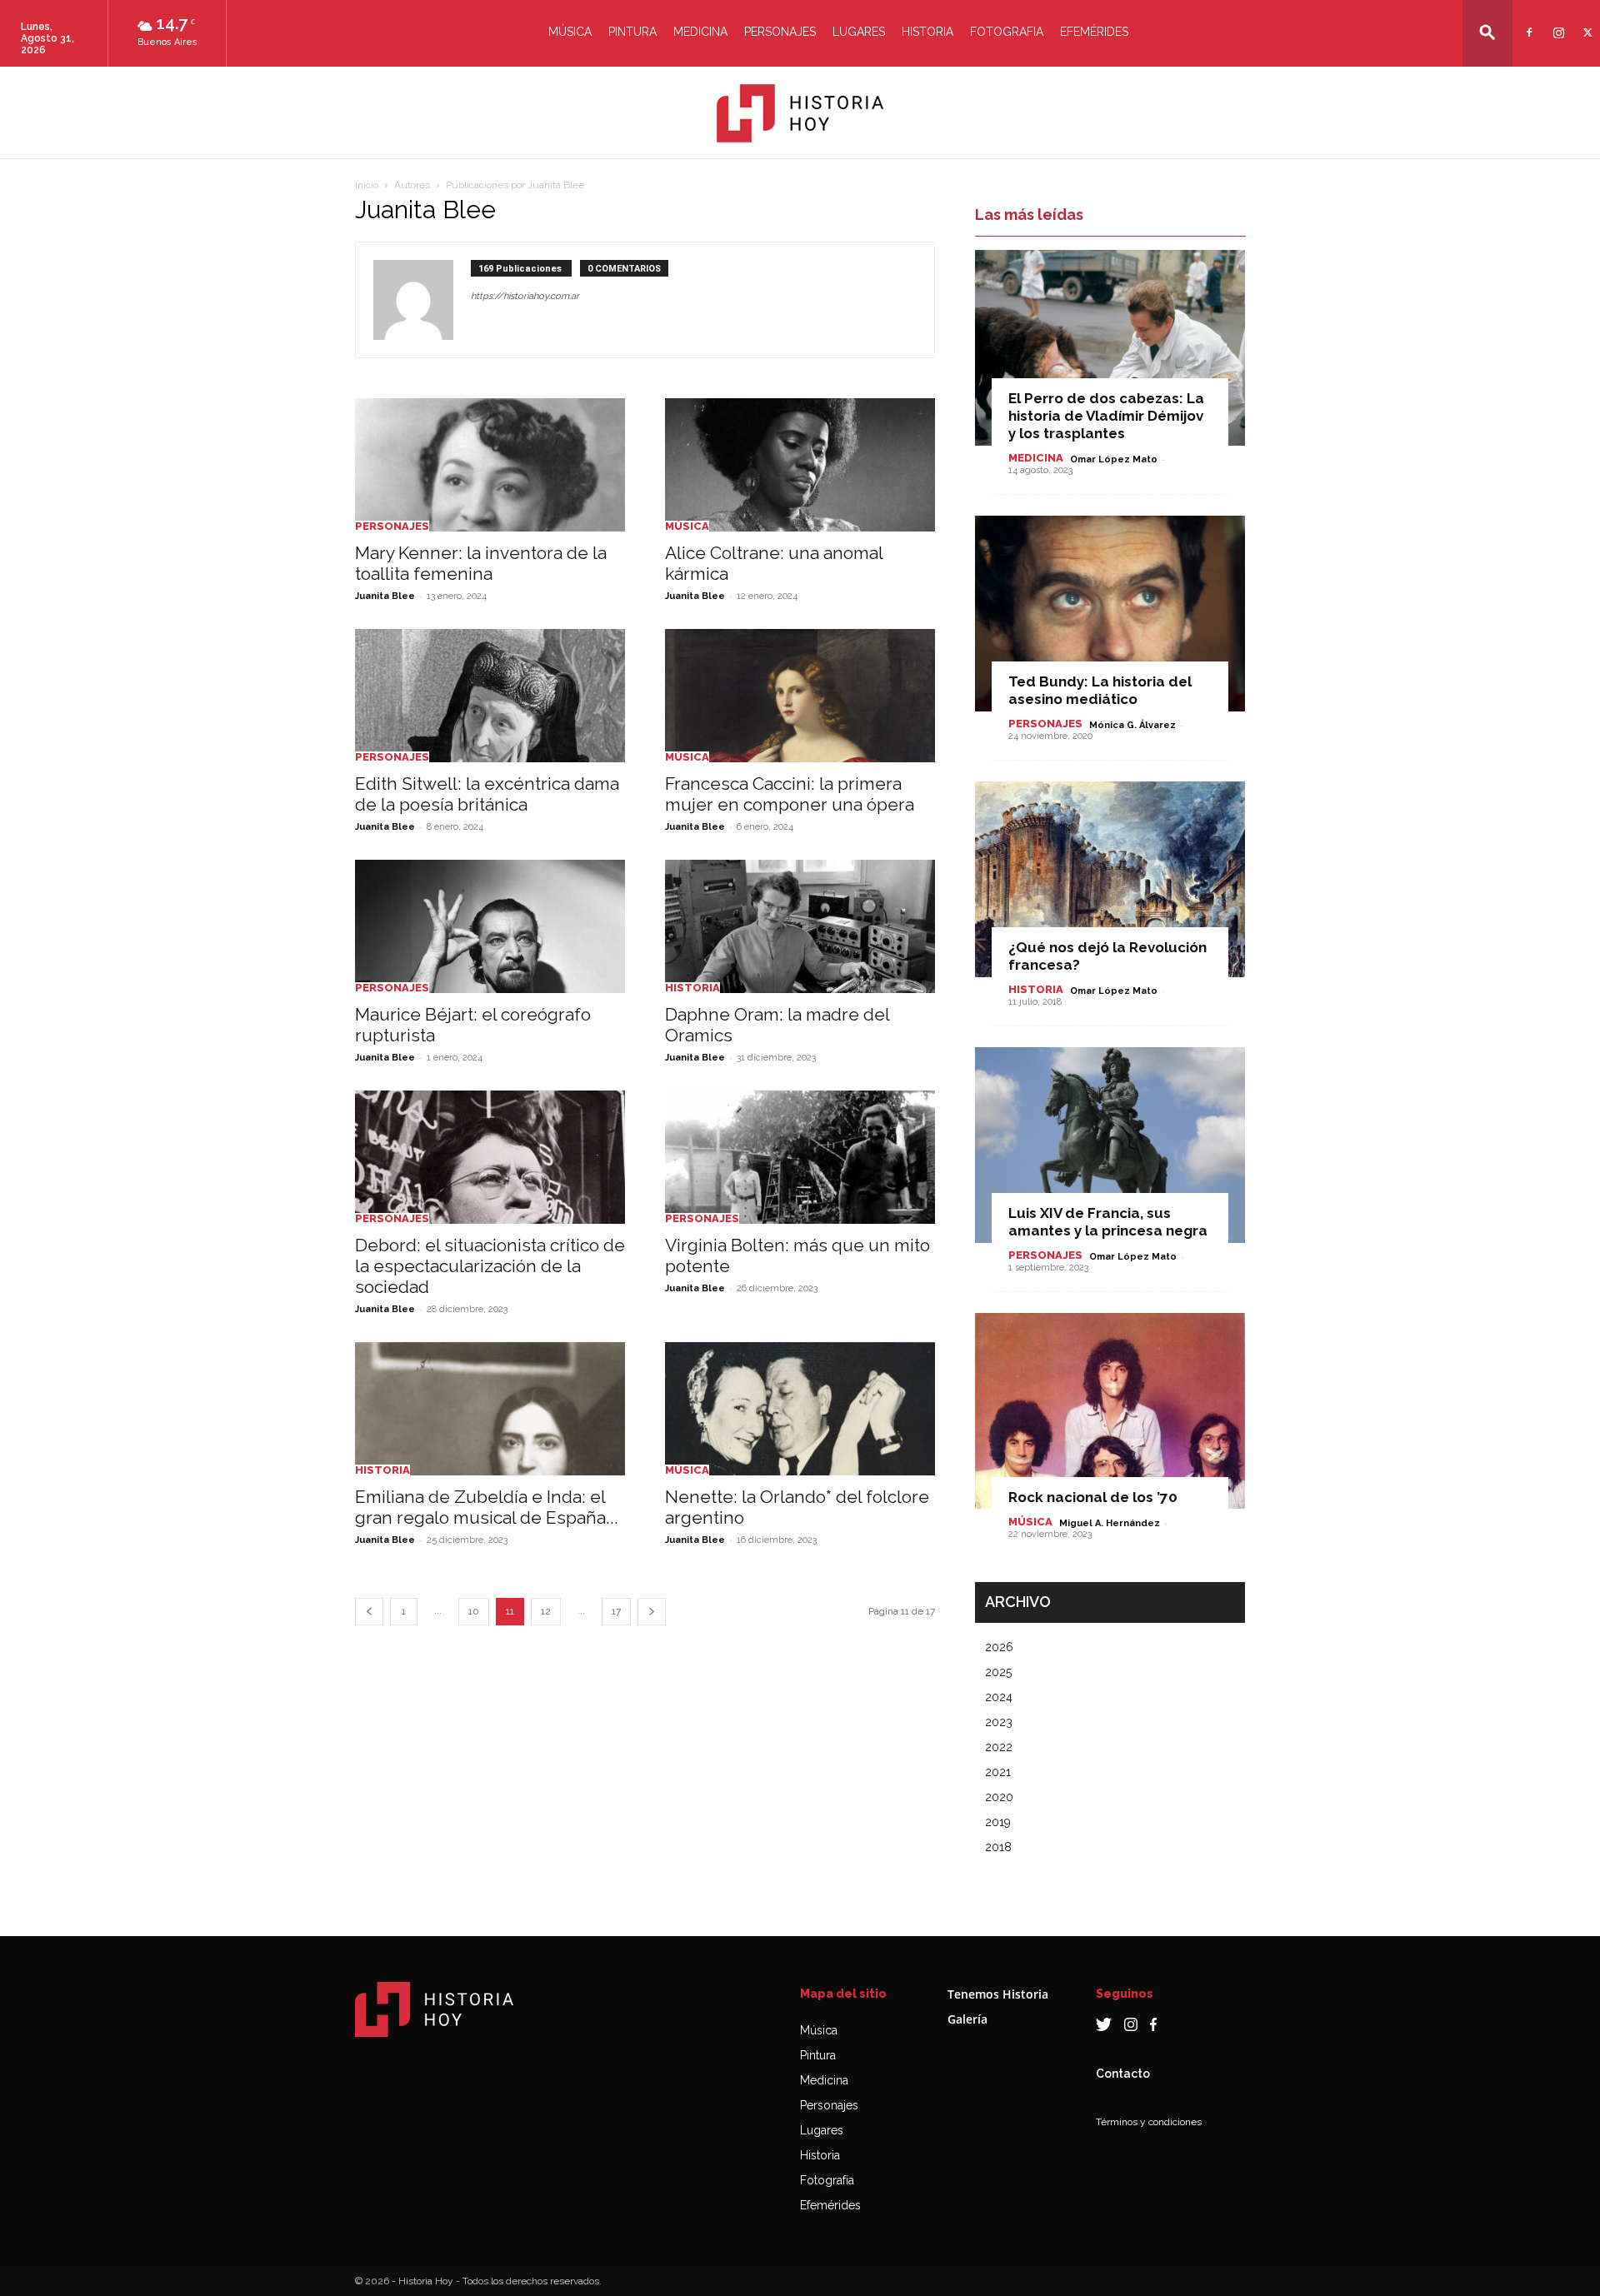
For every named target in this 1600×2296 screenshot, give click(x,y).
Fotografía (827, 2180)
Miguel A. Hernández (1110, 1523)
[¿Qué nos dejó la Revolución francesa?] (1110, 879)
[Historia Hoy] (800, 113)
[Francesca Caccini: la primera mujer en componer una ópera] (800, 696)
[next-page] (652, 1612)
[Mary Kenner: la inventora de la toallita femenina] (490, 465)
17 (616, 1611)
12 (546, 1611)
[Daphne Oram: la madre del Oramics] (800, 926)
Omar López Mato (1114, 459)
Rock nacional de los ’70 (1093, 1497)
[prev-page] (369, 1612)
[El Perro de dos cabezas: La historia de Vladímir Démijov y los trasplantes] (1110, 348)
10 (474, 1611)
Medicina (700, 32)
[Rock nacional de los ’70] (1110, 1411)
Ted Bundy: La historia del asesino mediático (1100, 690)
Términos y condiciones (1149, 2122)
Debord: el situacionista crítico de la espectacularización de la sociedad (490, 1266)
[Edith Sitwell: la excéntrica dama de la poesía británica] (490, 696)
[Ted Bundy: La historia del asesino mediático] (1110, 614)
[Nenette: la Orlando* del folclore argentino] (800, 1409)
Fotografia (1007, 32)
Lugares (859, 32)
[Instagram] (1556, 22)
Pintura (632, 32)
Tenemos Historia (998, 1994)
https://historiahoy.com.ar (525, 296)
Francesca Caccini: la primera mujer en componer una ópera (790, 794)
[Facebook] (1527, 22)
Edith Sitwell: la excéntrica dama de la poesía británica (487, 794)
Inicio (367, 185)
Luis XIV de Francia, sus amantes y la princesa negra (1108, 1222)
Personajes (780, 32)
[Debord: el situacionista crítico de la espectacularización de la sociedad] (490, 1157)
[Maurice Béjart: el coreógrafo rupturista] (490, 926)
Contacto (1123, 2074)
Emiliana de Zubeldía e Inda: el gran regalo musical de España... (487, 1507)
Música (570, 32)
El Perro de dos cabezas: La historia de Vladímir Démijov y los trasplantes (1106, 416)
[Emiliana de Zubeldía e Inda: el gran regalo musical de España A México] (490, 1409)
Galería (967, 2019)
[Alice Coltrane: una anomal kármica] (800, 465)
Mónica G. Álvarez (1132, 725)
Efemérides (1094, 32)
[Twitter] (1585, 22)
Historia (927, 32)
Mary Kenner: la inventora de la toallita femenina (481, 563)
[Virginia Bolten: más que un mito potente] (800, 1157)
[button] (1487, 32)
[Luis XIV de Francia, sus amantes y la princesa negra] (1110, 1145)
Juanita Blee (385, 596)
